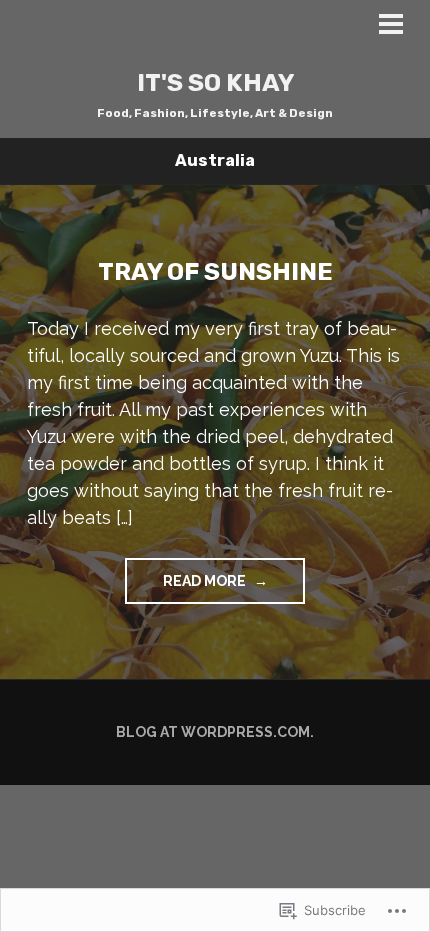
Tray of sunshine (215, 271)
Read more (187, 588)
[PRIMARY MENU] (391, 27)
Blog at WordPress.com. (215, 732)
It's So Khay (215, 82)
